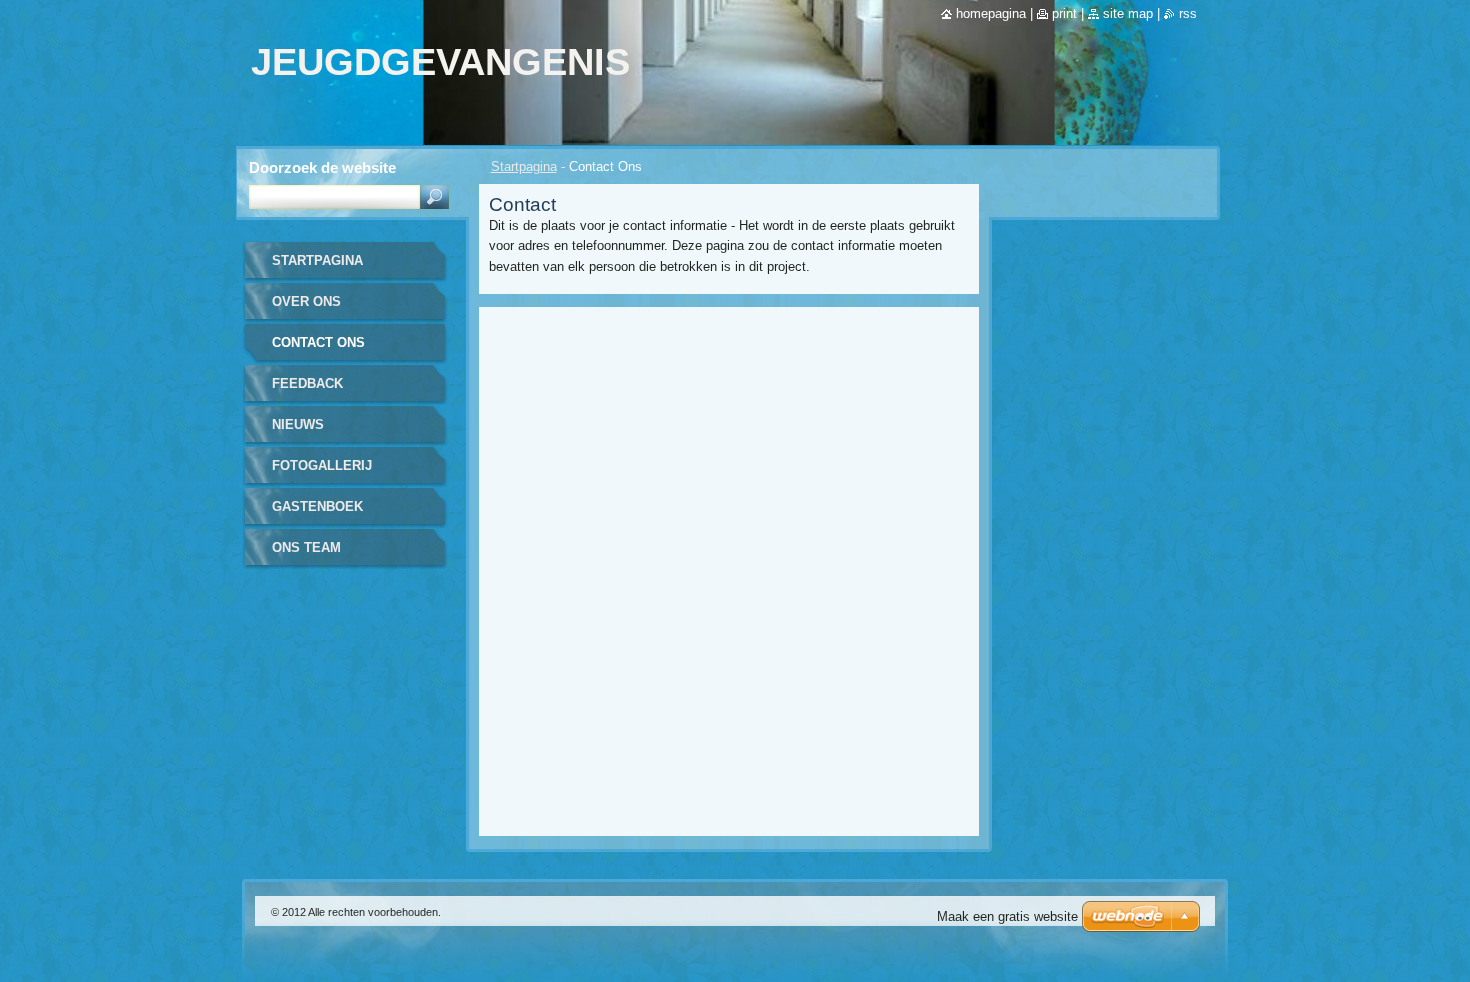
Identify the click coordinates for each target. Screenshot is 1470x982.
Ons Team (306, 547)
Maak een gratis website (1007, 916)
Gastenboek (317, 506)
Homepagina (991, 13)
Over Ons (306, 301)
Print (1064, 13)
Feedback (307, 383)
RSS (1188, 13)
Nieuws (298, 424)
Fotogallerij (322, 465)
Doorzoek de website (322, 167)
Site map (1128, 13)
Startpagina (524, 166)
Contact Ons (318, 342)
